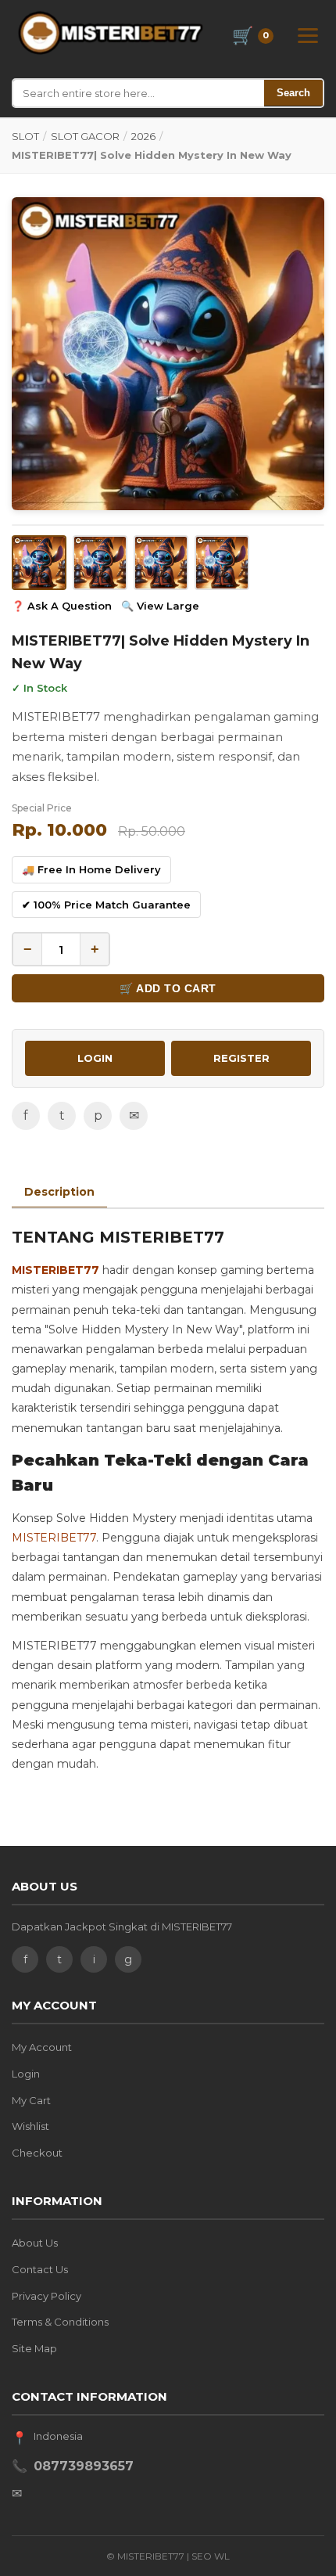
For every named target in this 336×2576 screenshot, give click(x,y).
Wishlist (30, 2126)
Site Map (34, 2348)
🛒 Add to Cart (168, 988)
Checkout (37, 2153)
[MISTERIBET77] (113, 33)
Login (26, 2074)
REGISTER (241, 1058)
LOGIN (95, 1058)
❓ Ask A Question (62, 606)
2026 (143, 136)
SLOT (25, 136)
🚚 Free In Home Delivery (91, 869)
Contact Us (40, 2269)
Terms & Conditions (60, 2322)
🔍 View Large (160, 606)
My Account (42, 2047)
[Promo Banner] (168, 354)
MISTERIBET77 (55, 1270)
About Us (35, 2243)
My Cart (31, 2100)
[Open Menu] (308, 36)
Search (293, 93)
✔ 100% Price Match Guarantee (106, 905)
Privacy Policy (46, 2296)
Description (59, 1192)
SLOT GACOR (85, 136)
